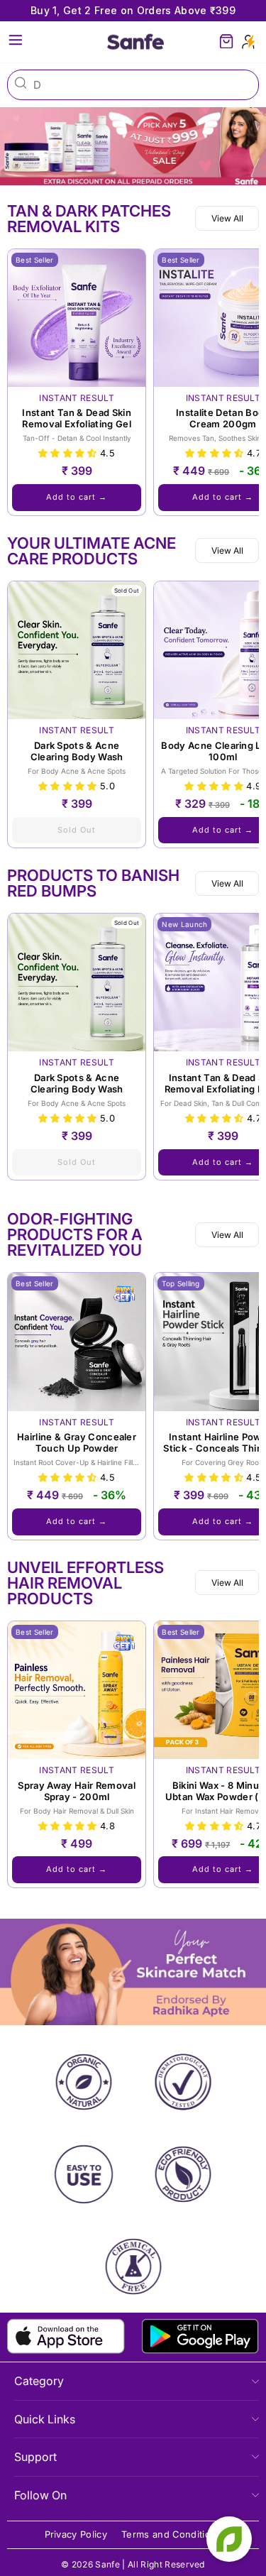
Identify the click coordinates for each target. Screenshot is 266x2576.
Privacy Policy (76, 2534)
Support (35, 2457)
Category (39, 2381)
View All (227, 218)
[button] (69, 453)
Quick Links (45, 2419)
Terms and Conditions (171, 2534)
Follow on (40, 2495)
